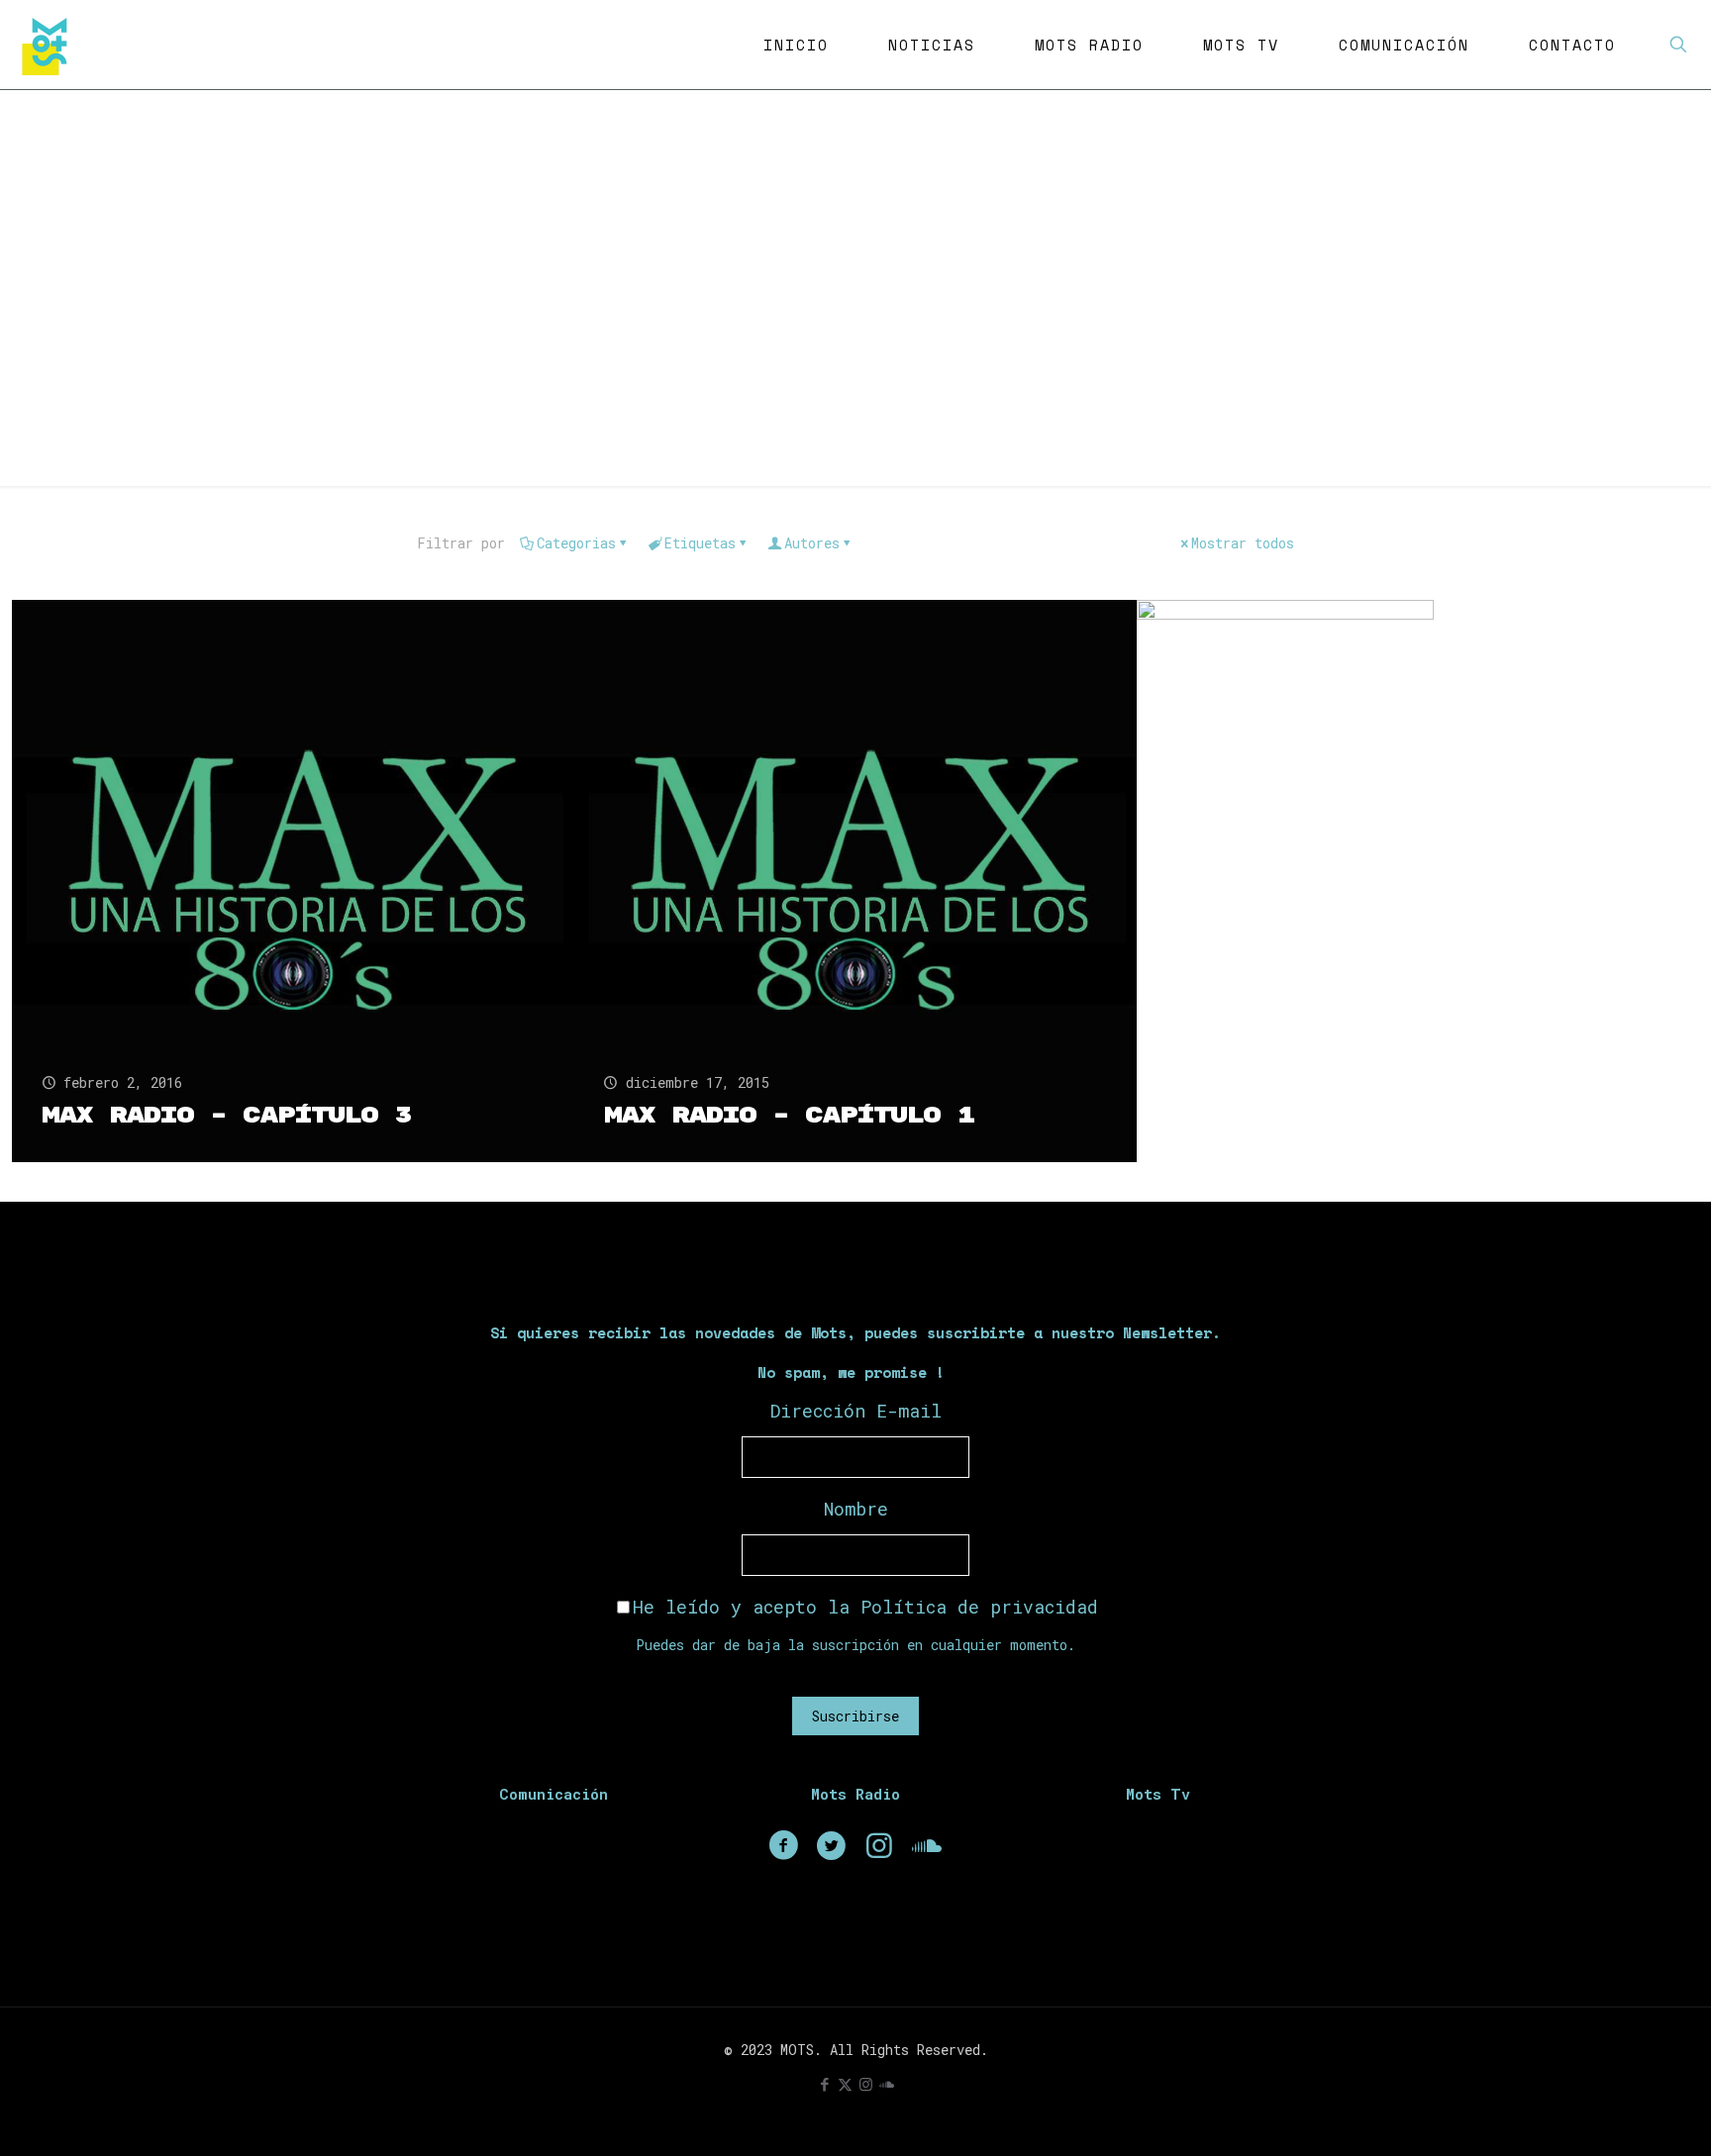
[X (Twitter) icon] (845, 2084)
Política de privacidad (979, 1607)
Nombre (856, 1509)
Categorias (576, 543)
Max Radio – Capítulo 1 (789, 1116)
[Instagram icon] (866, 2084)
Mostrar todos (1243, 543)
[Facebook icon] (824, 2084)
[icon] (887, 2084)
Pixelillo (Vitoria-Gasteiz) (1396, 850)
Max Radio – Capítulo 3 (226, 1116)
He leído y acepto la (865, 1607)
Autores (812, 543)
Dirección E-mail (856, 1411)
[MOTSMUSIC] (50, 45)
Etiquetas (700, 543)
